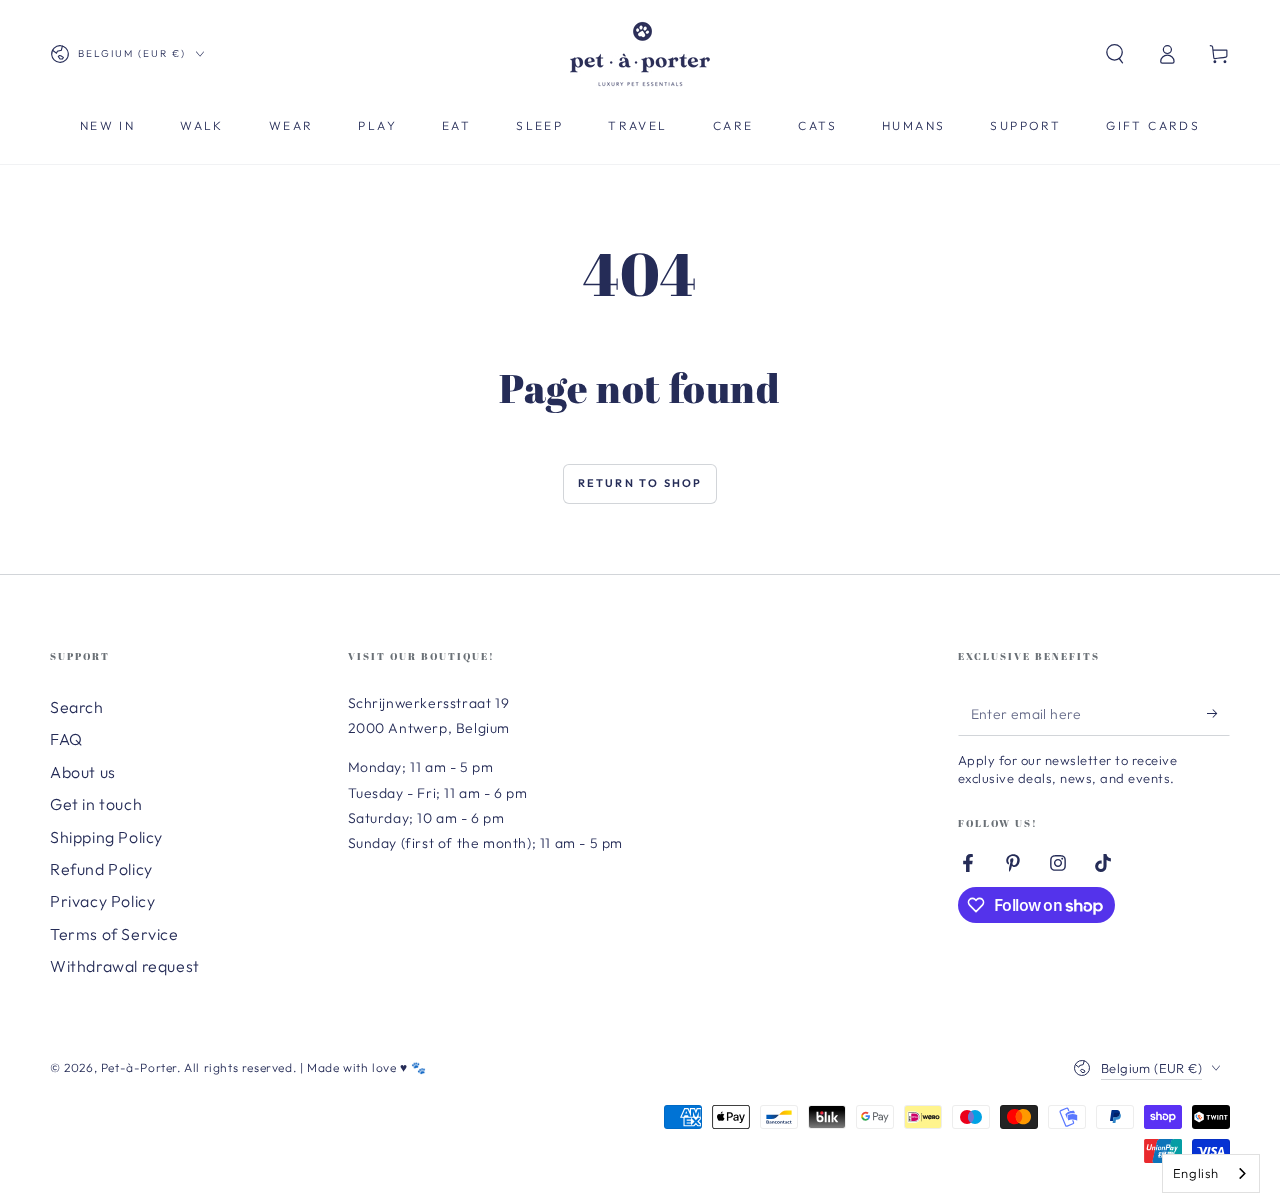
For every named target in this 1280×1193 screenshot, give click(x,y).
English (1196, 1173)
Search (77, 707)
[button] (1115, 54)
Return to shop (640, 483)
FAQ (66, 739)
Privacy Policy (102, 901)
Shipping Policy (106, 837)
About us (83, 772)
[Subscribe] (1218, 713)
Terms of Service (114, 934)
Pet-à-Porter (139, 1067)
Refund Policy (101, 869)
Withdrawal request (125, 966)
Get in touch (96, 804)
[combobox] (1211, 1173)
